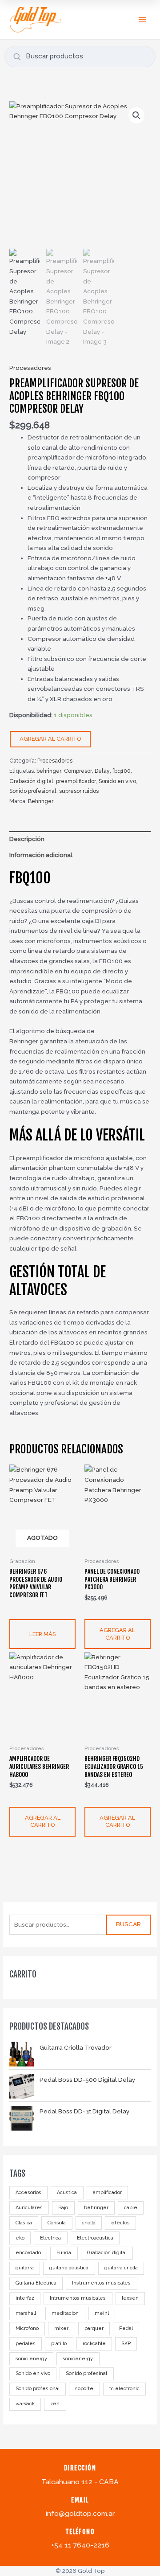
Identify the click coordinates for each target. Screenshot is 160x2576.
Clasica (24, 2223)
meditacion (65, 2313)
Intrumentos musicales (78, 2298)
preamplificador (76, 781)
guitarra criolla (121, 2268)
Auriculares (29, 2208)
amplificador (107, 2192)
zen (55, 2404)
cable (131, 2208)
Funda (64, 2253)
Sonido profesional (38, 2389)
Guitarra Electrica (36, 2283)
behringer (96, 2208)
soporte (84, 2389)
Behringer (41, 801)
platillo (59, 2344)
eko (20, 2238)
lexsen (130, 2298)
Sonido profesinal (86, 2373)
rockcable (94, 2344)
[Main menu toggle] (142, 19)
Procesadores (30, 368)
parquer (94, 2328)
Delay (102, 771)
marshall (26, 2313)
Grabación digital (107, 2253)
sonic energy (31, 2359)
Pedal (126, 2328)
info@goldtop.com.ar (80, 2513)
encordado (28, 2253)
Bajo (63, 2208)
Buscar (128, 1924)
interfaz (25, 2298)
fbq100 (122, 771)
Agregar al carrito (50, 739)
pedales (26, 2344)
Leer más (42, 1634)
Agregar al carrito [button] (117, 1634)
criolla (89, 2223)
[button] (136, 115)
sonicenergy (78, 2359)
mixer (61, 2328)
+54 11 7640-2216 (80, 2545)
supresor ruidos (79, 791)
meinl (102, 2313)
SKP (126, 2344)
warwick (25, 2404)
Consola (57, 2223)
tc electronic (124, 2389)
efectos (120, 2223)
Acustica (67, 2192)
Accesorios (28, 2192)
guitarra (25, 2268)
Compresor (78, 771)
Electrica (50, 2238)
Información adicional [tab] (41, 855)
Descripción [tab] (27, 839)
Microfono (27, 2328)
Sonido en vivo (33, 2373)
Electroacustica (95, 2238)
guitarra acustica (69, 2268)
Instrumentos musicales (101, 2283)
